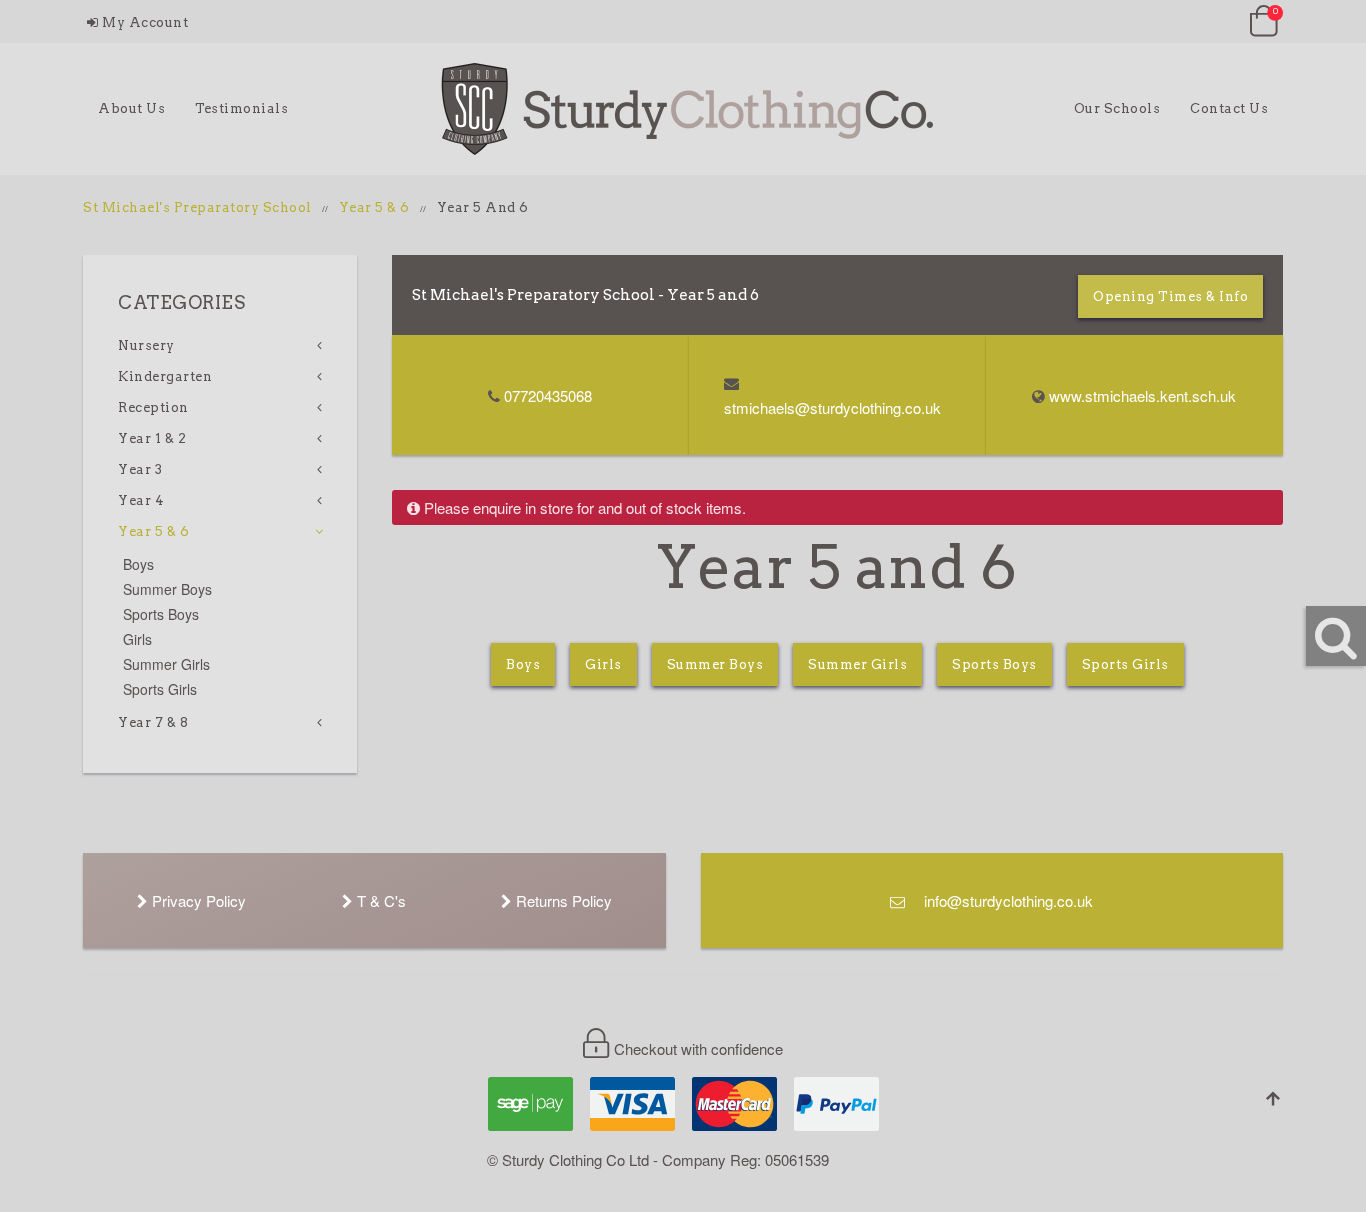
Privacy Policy (197, 900)
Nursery (146, 345)
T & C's (379, 900)
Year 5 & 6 (374, 207)
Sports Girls (1125, 664)
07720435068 (548, 395)
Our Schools (1117, 108)
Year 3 (140, 469)
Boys (523, 664)
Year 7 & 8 (153, 722)
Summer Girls (857, 664)
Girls (603, 664)
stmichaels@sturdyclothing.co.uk (832, 407)
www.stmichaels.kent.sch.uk (1142, 395)
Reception (153, 407)
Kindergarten (165, 376)
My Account (143, 22)
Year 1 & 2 (152, 438)
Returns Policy (562, 900)
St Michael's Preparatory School (197, 207)
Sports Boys (994, 664)
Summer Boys (715, 664)
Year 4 (141, 500)
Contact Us (1229, 108)
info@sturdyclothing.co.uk (1006, 900)
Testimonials (241, 108)
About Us (131, 108)
